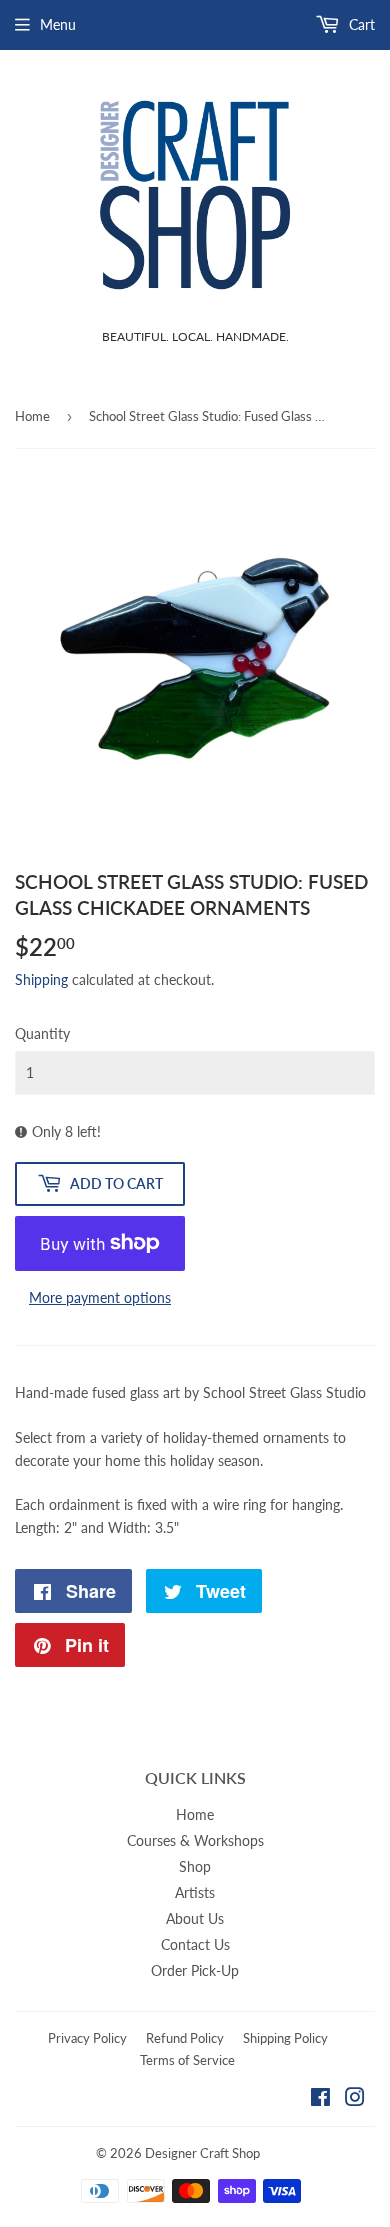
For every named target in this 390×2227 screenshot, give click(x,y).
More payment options (100, 1297)
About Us (195, 1918)
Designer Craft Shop (202, 2153)
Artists (195, 1892)
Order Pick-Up (195, 1970)
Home (32, 416)
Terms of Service (187, 2060)
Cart (360, 24)
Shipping (41, 979)
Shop (195, 1866)
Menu (58, 24)
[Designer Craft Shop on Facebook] (320, 2099)
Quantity (42, 1033)
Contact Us (195, 1944)
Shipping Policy (285, 2038)
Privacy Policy (87, 2038)
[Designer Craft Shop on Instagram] (355, 2099)
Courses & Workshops (195, 1840)
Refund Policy (185, 2038)
